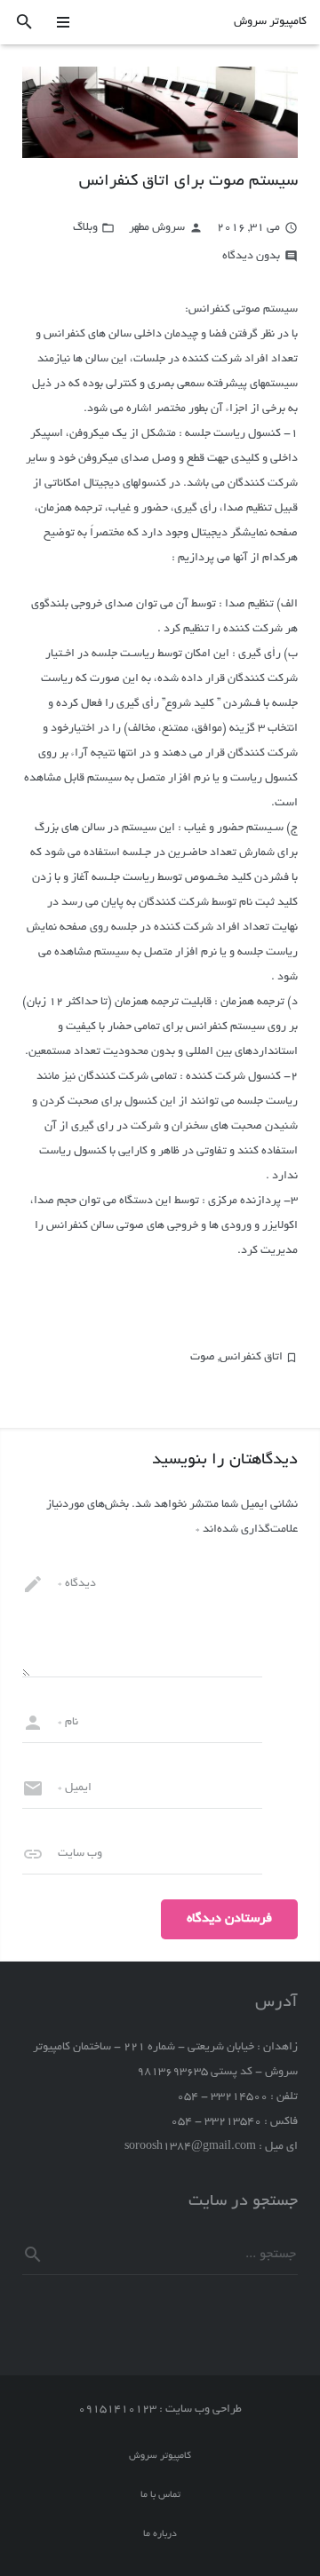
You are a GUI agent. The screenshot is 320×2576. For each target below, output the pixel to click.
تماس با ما (160, 2495)
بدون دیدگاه (251, 257)
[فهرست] (64, 22)
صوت (203, 1358)
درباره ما (160, 2534)
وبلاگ (85, 228)
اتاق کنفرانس (251, 1358)
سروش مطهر (157, 228)
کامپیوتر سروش (270, 22)
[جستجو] (24, 23)
